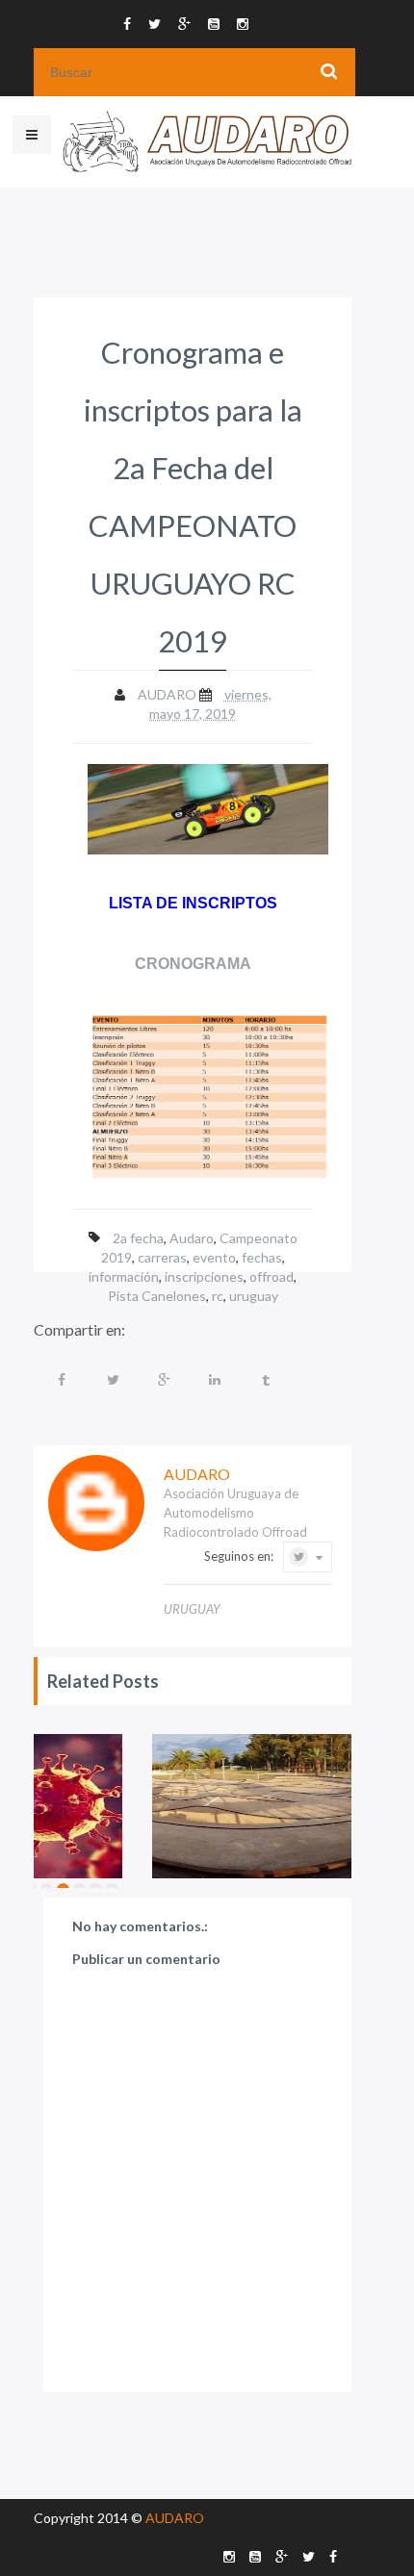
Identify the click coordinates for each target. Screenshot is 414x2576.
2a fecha (138, 1238)
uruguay (254, 1296)
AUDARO (175, 2518)
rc (218, 1296)
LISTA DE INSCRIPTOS (193, 903)
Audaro (192, 1238)
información (124, 1276)
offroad (272, 1276)
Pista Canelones (157, 1296)
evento (214, 1257)
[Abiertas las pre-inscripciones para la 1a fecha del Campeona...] (263, 1806)
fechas (262, 1257)
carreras (162, 1257)
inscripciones (204, 1276)
